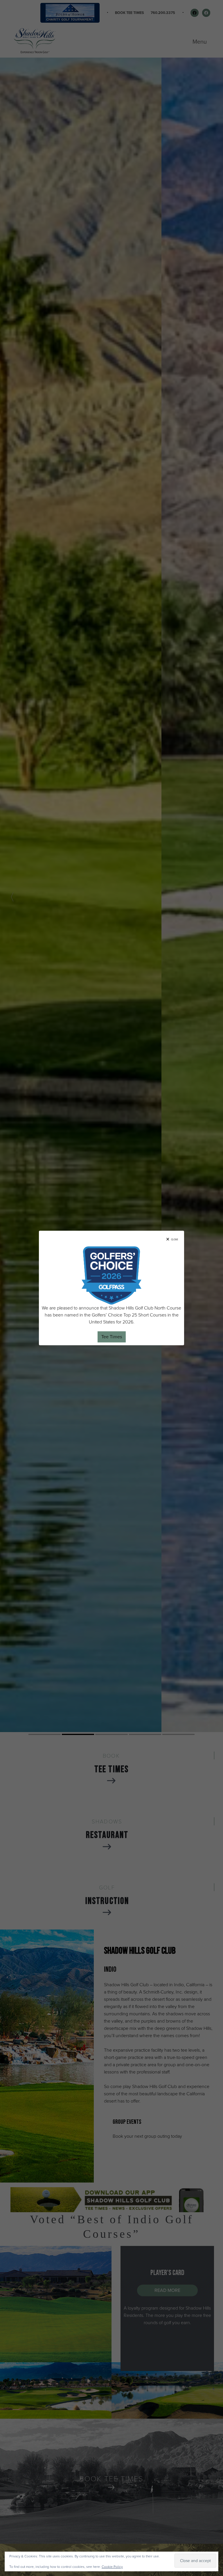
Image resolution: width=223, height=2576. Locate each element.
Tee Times (112, 1337)
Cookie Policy (112, 2567)
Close (175, 1239)
